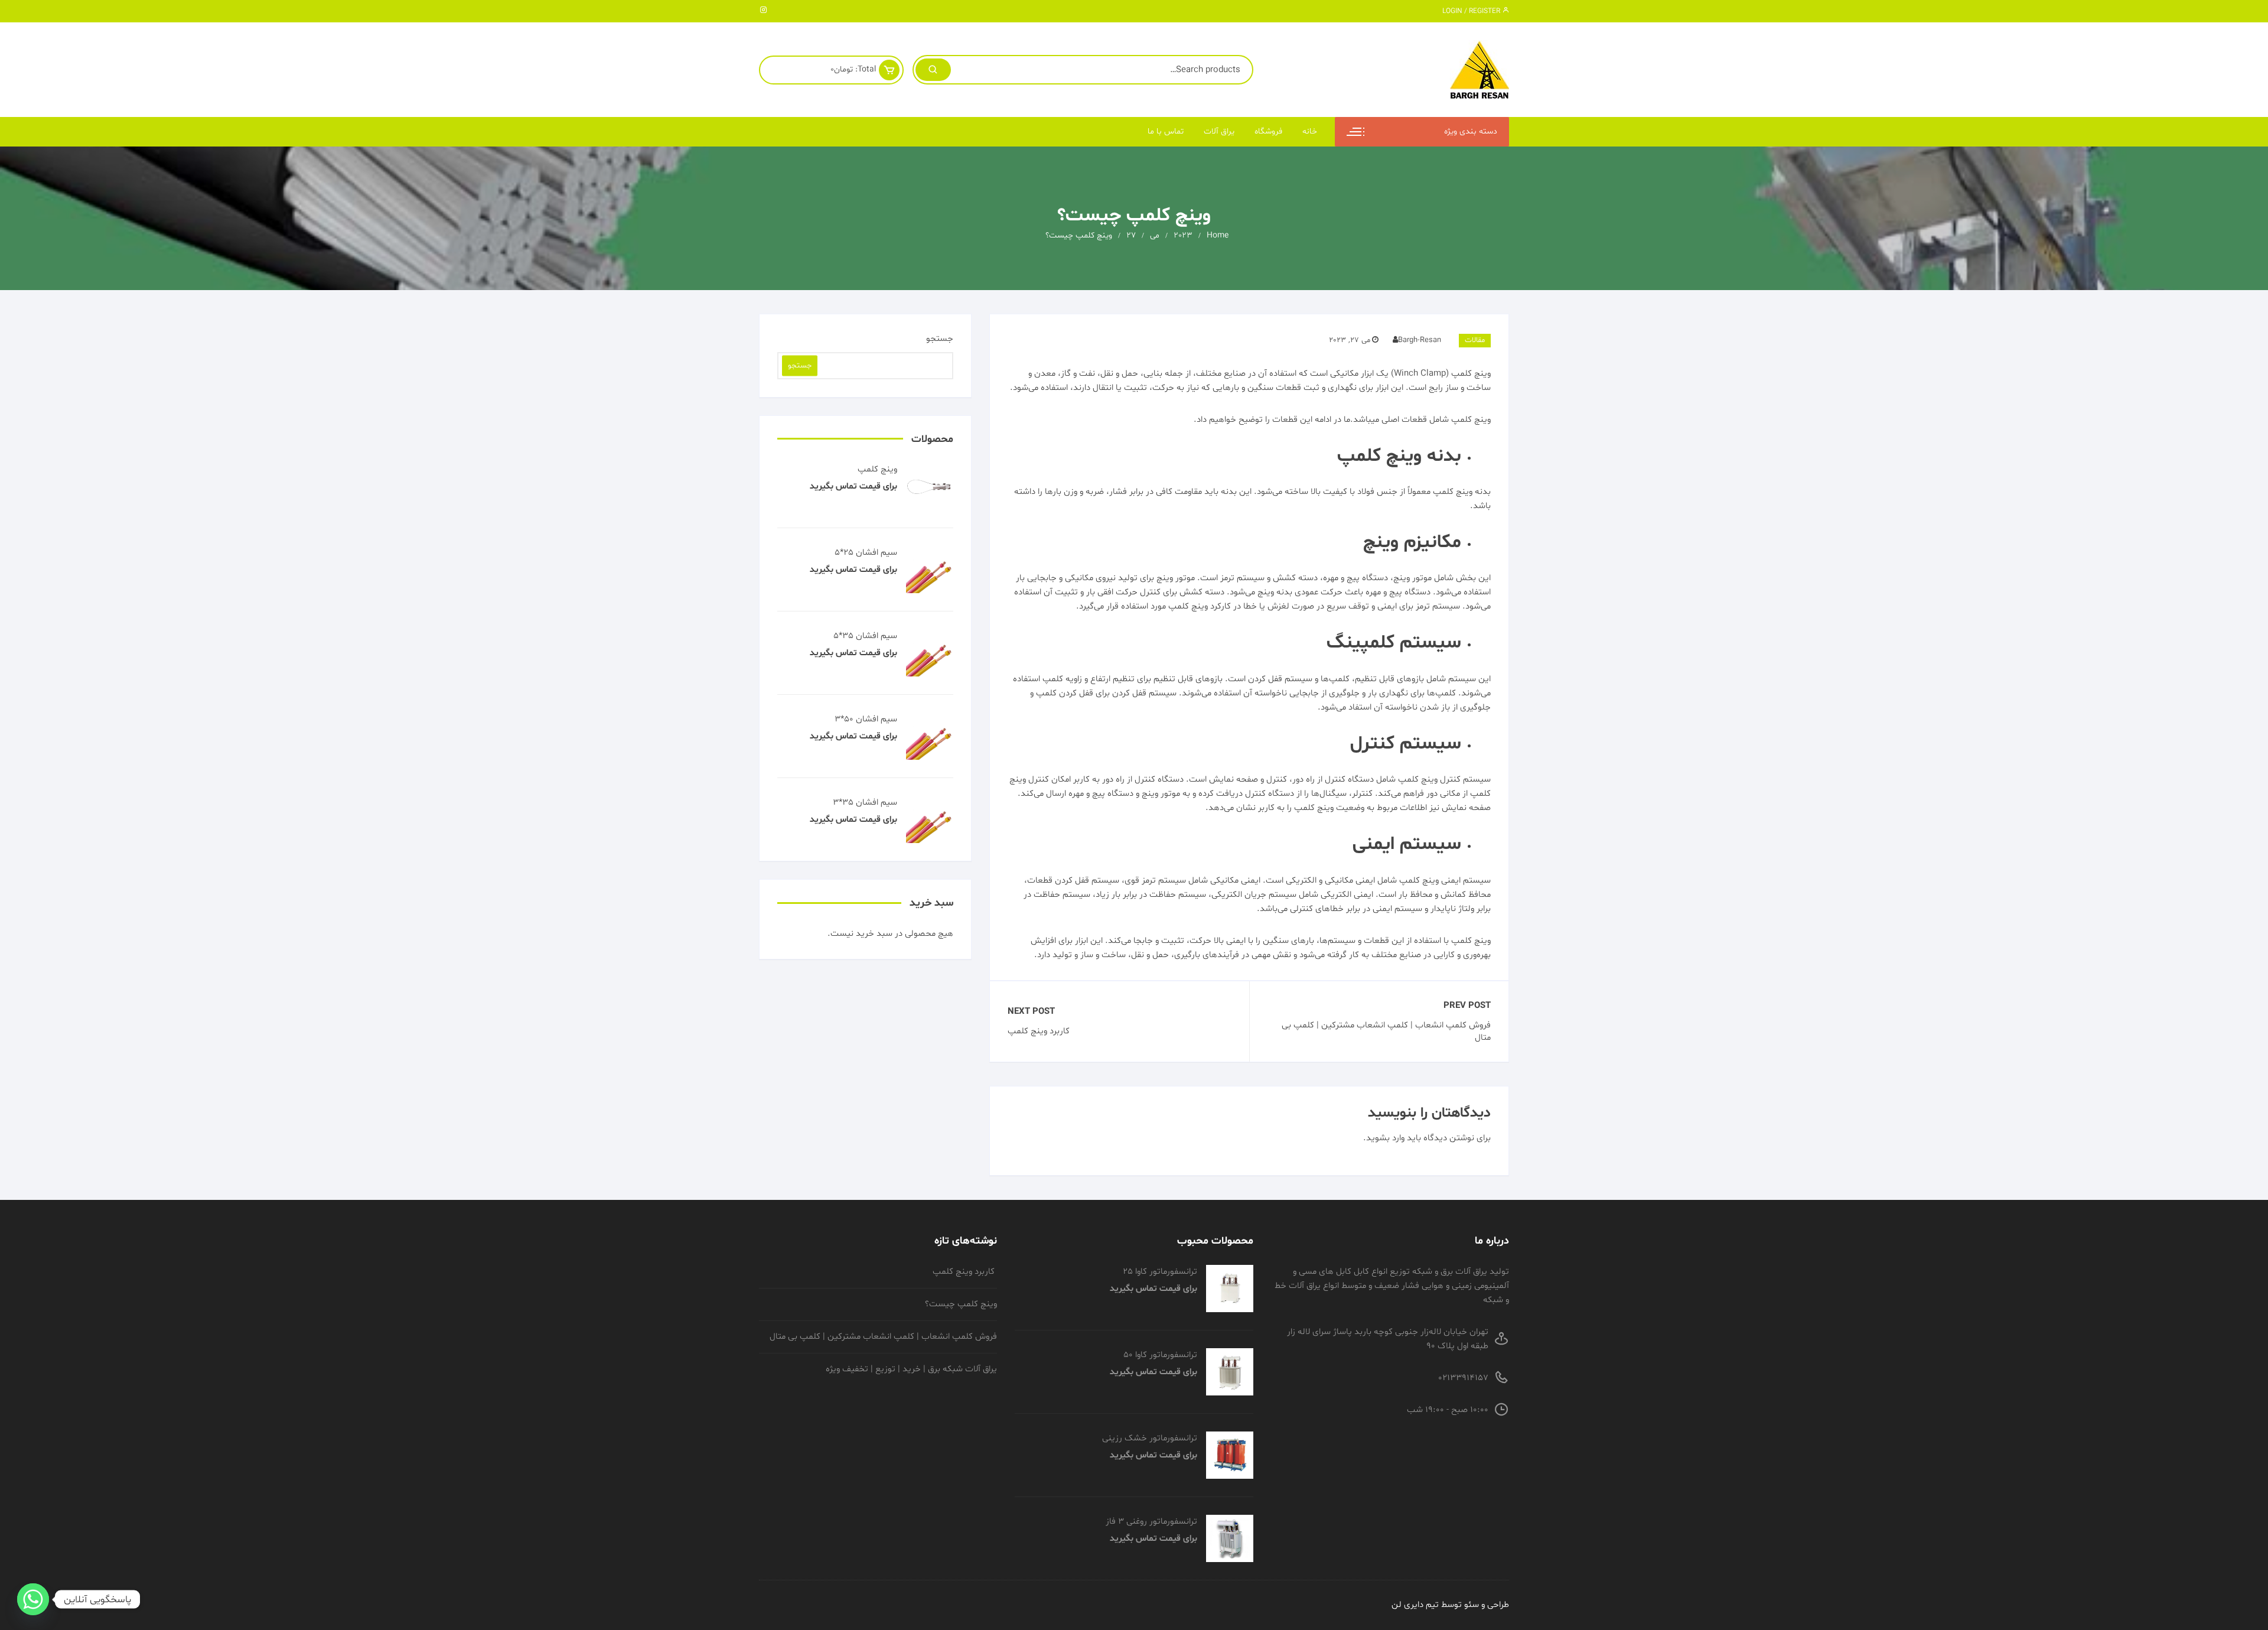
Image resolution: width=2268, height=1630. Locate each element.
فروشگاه (1268, 131)
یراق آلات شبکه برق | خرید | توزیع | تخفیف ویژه (911, 1369)
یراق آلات (1219, 131)
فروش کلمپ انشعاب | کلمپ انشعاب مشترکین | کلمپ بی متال (1386, 1032)
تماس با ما (1166, 131)
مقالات (1475, 340)
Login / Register (1472, 11)
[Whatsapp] (33, 1599)
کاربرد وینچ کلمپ (1040, 1031)
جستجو (940, 339)
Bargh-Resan (1420, 340)
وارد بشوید (1385, 1138)
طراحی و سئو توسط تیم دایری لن (1450, 1605)
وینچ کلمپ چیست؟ (961, 1304)
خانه (1310, 131)
